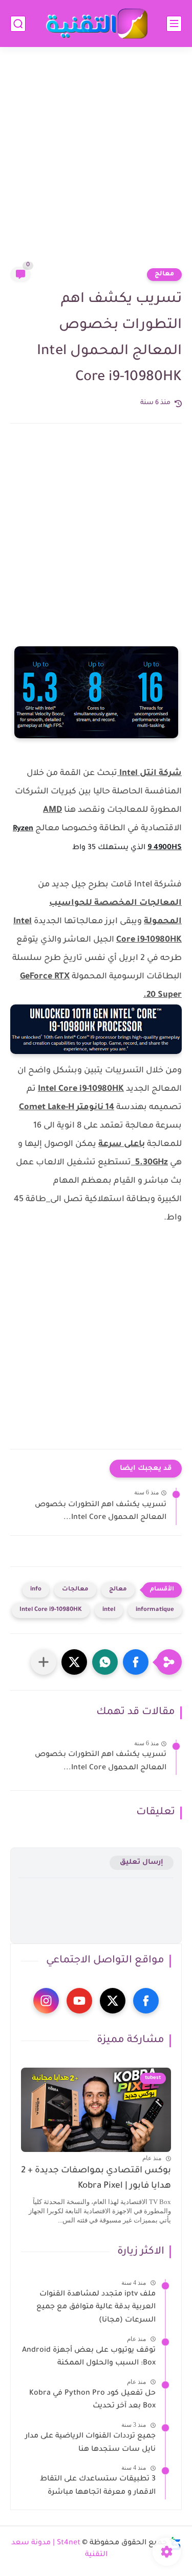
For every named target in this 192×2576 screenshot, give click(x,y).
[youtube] (79, 2001)
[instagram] (46, 2001)
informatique (155, 1610)
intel (109, 1610)
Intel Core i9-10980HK (51, 1610)
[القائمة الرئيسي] (174, 24)
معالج (164, 274)
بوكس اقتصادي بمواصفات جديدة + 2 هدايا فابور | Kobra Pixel (96, 2179)
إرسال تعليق (142, 1863)
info (36, 1590)
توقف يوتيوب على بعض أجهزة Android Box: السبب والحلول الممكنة (89, 2357)
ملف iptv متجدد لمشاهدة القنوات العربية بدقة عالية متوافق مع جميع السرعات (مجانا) (96, 2308)
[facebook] (146, 2001)
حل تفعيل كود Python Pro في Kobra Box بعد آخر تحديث (92, 2400)
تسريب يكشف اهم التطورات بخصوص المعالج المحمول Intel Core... (101, 1512)
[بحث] (18, 24)
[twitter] (113, 2001)
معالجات (75, 1590)
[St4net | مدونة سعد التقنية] (96, 24)
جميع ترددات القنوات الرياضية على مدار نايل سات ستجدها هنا (90, 2443)
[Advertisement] (96, 163)
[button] (136, 1662)
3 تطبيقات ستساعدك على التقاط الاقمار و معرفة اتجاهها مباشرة (98, 2486)
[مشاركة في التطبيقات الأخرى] (44, 1662)
